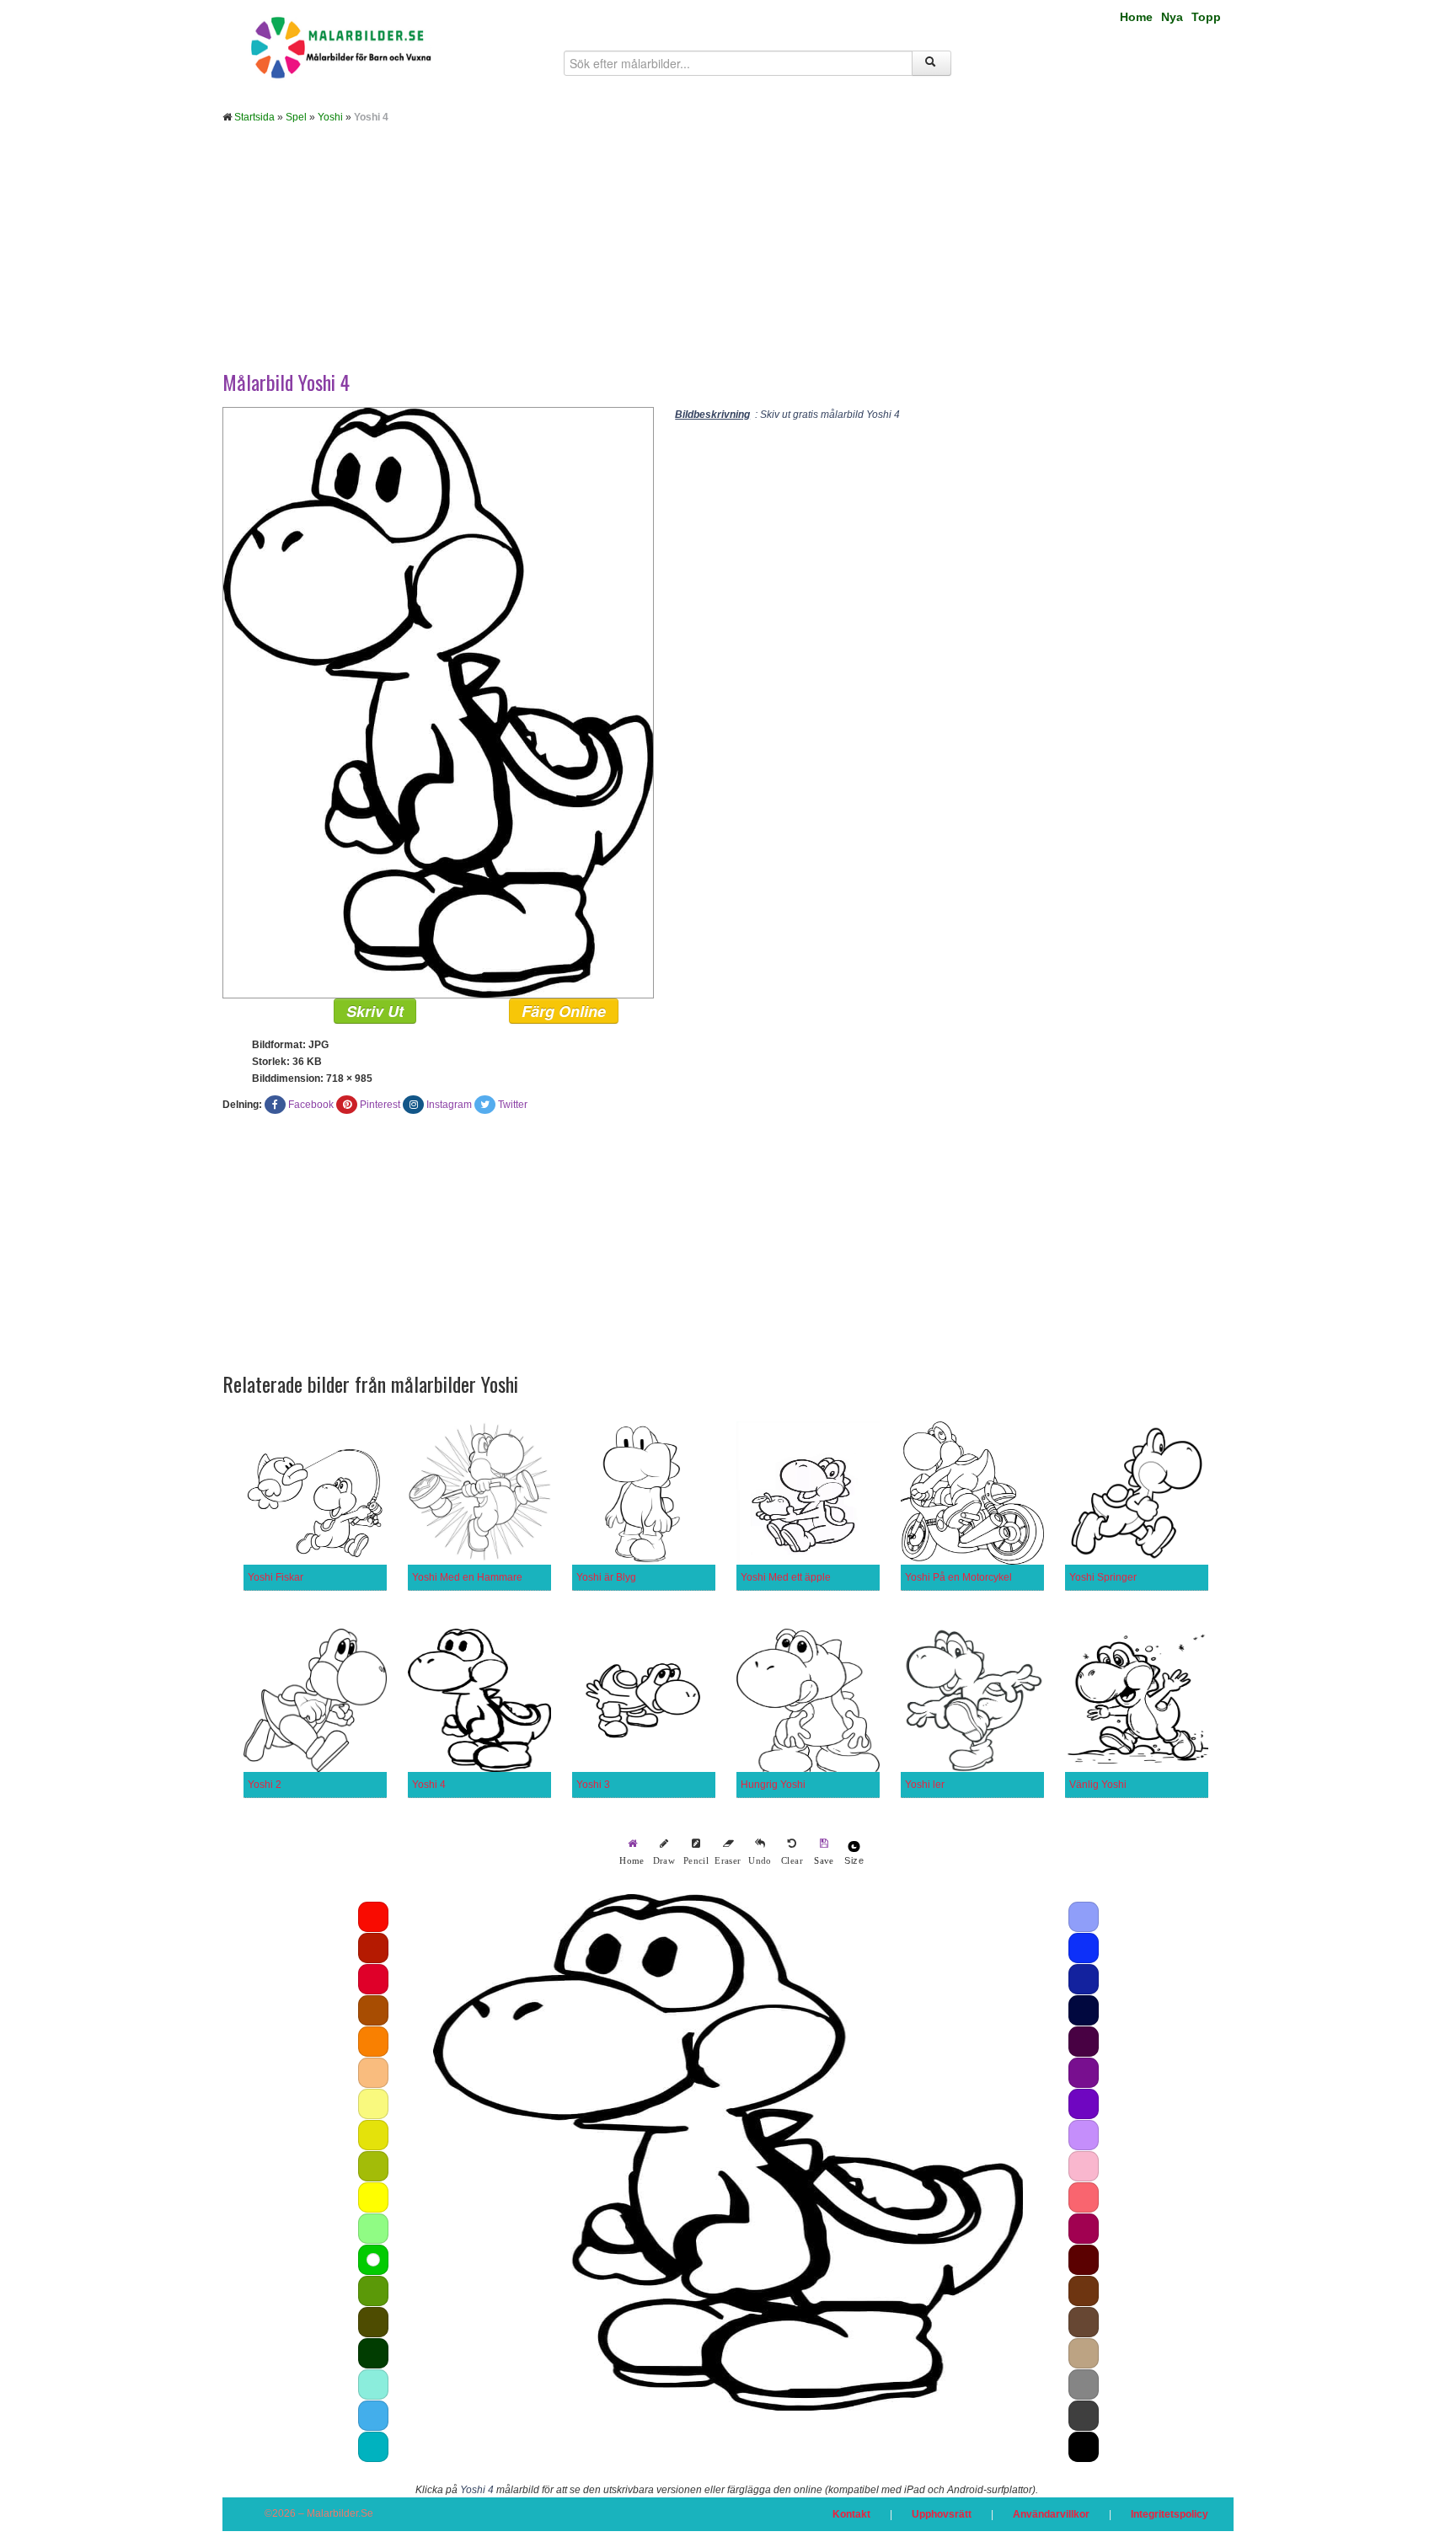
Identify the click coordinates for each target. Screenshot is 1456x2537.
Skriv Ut (375, 1011)
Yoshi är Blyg (606, 1577)
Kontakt (851, 2514)
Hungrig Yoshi (773, 1785)
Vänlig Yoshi (1098, 1785)
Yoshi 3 (593, 1785)
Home (1136, 17)
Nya (1172, 17)
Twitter (513, 1105)
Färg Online (564, 1011)
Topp (1206, 17)
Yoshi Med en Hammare (467, 1577)
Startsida (254, 117)
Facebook (311, 1105)
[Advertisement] (728, 260)
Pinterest (380, 1105)
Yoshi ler (925, 1785)
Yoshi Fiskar (276, 1577)
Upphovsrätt (942, 2514)
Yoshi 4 (429, 1785)
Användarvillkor (1051, 2514)
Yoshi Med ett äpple (786, 1577)
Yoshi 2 (265, 1785)
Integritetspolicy (1170, 2514)
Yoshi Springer (1103, 1577)
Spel (296, 117)
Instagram (449, 1105)
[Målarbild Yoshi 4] (438, 702)
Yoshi (330, 117)
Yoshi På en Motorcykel (958, 1577)
